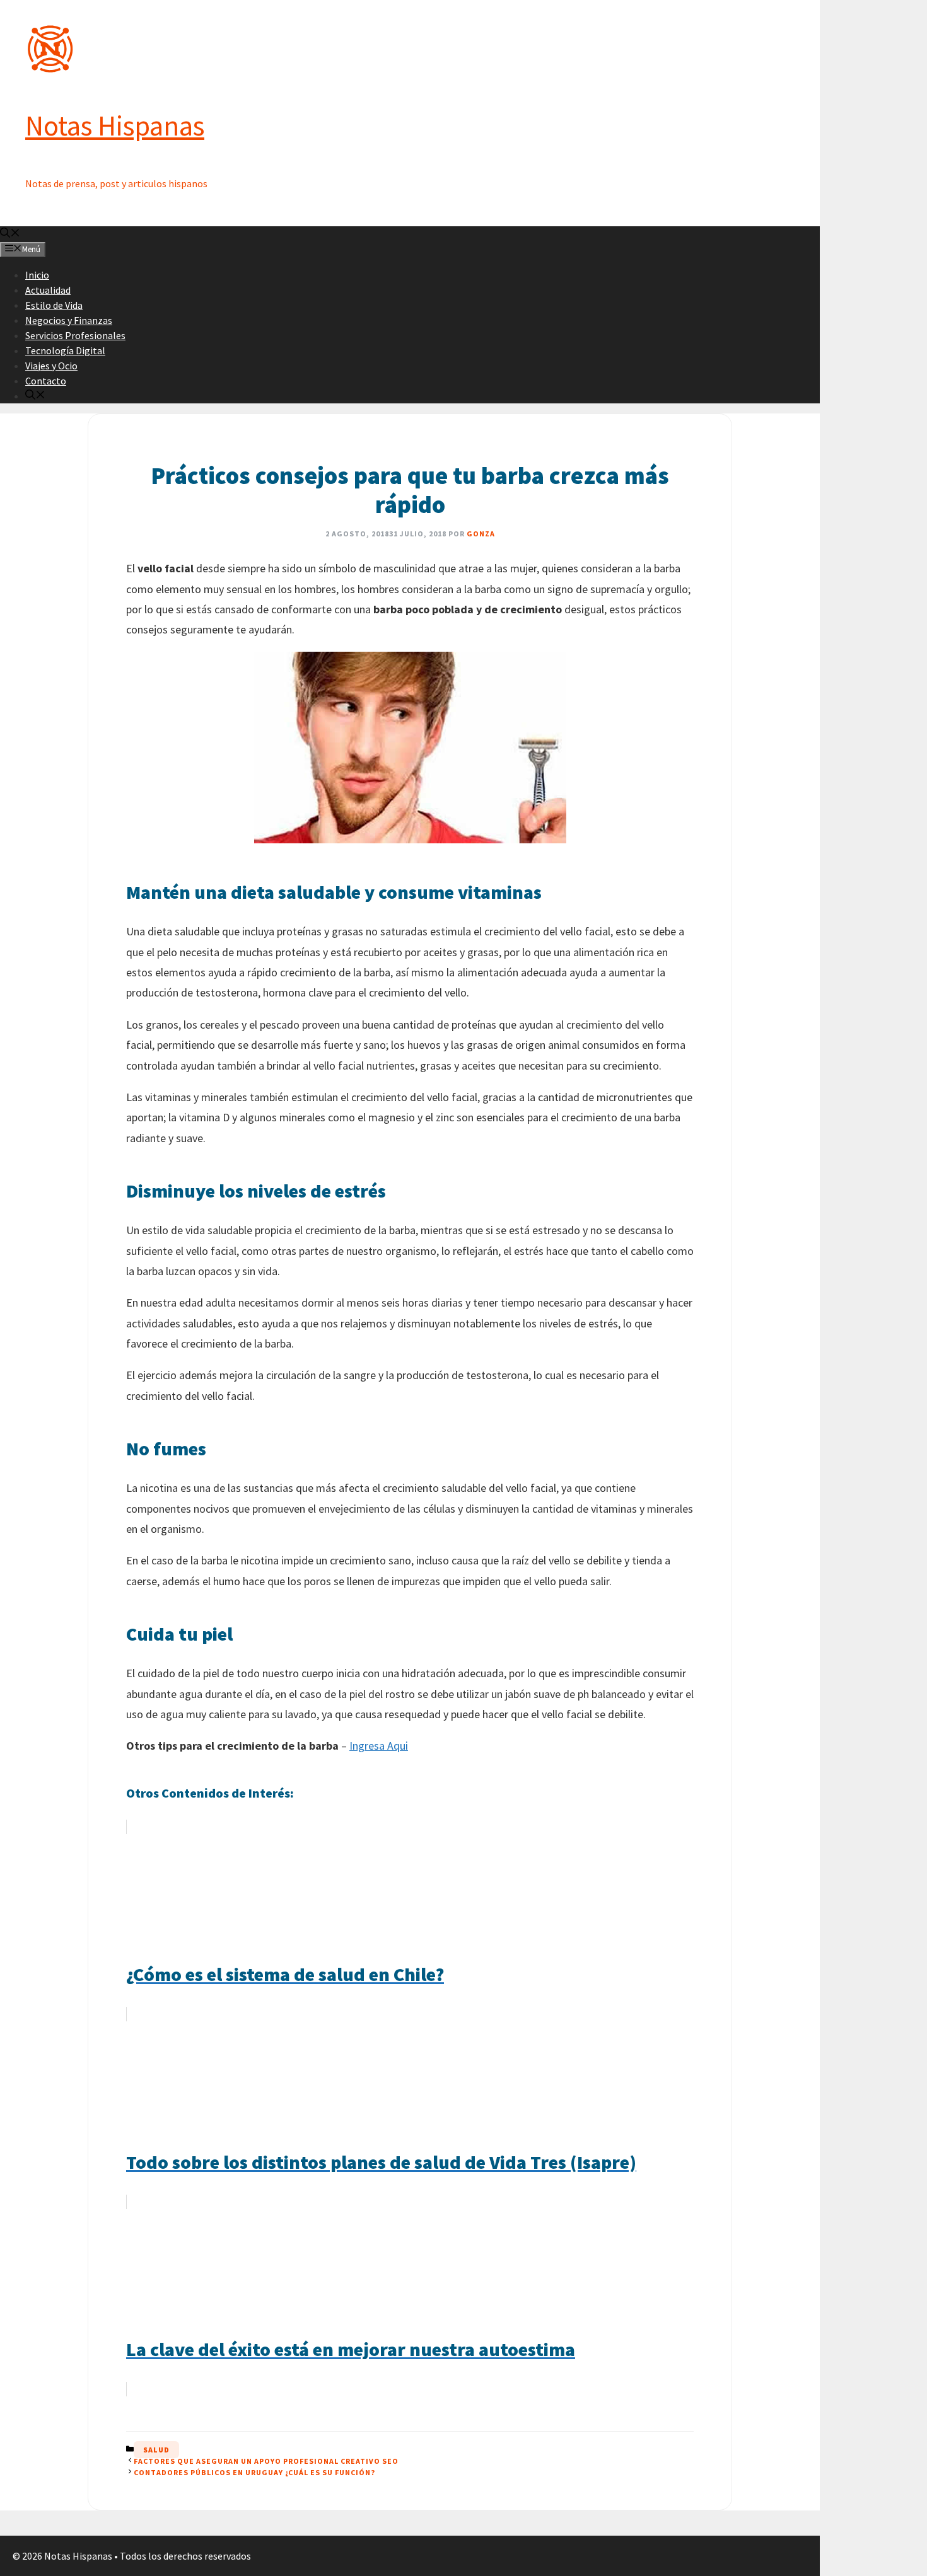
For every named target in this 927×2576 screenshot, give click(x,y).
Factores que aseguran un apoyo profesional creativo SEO (266, 2461)
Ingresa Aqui (379, 1746)
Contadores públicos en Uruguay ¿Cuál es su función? (254, 2472)
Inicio (37, 275)
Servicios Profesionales (75, 335)
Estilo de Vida (54, 305)
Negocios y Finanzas (69, 320)
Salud (156, 2450)
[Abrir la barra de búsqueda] (10, 234)
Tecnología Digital (65, 350)
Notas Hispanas (115, 125)
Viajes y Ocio (51, 366)
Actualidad (48, 290)
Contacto (46, 381)
